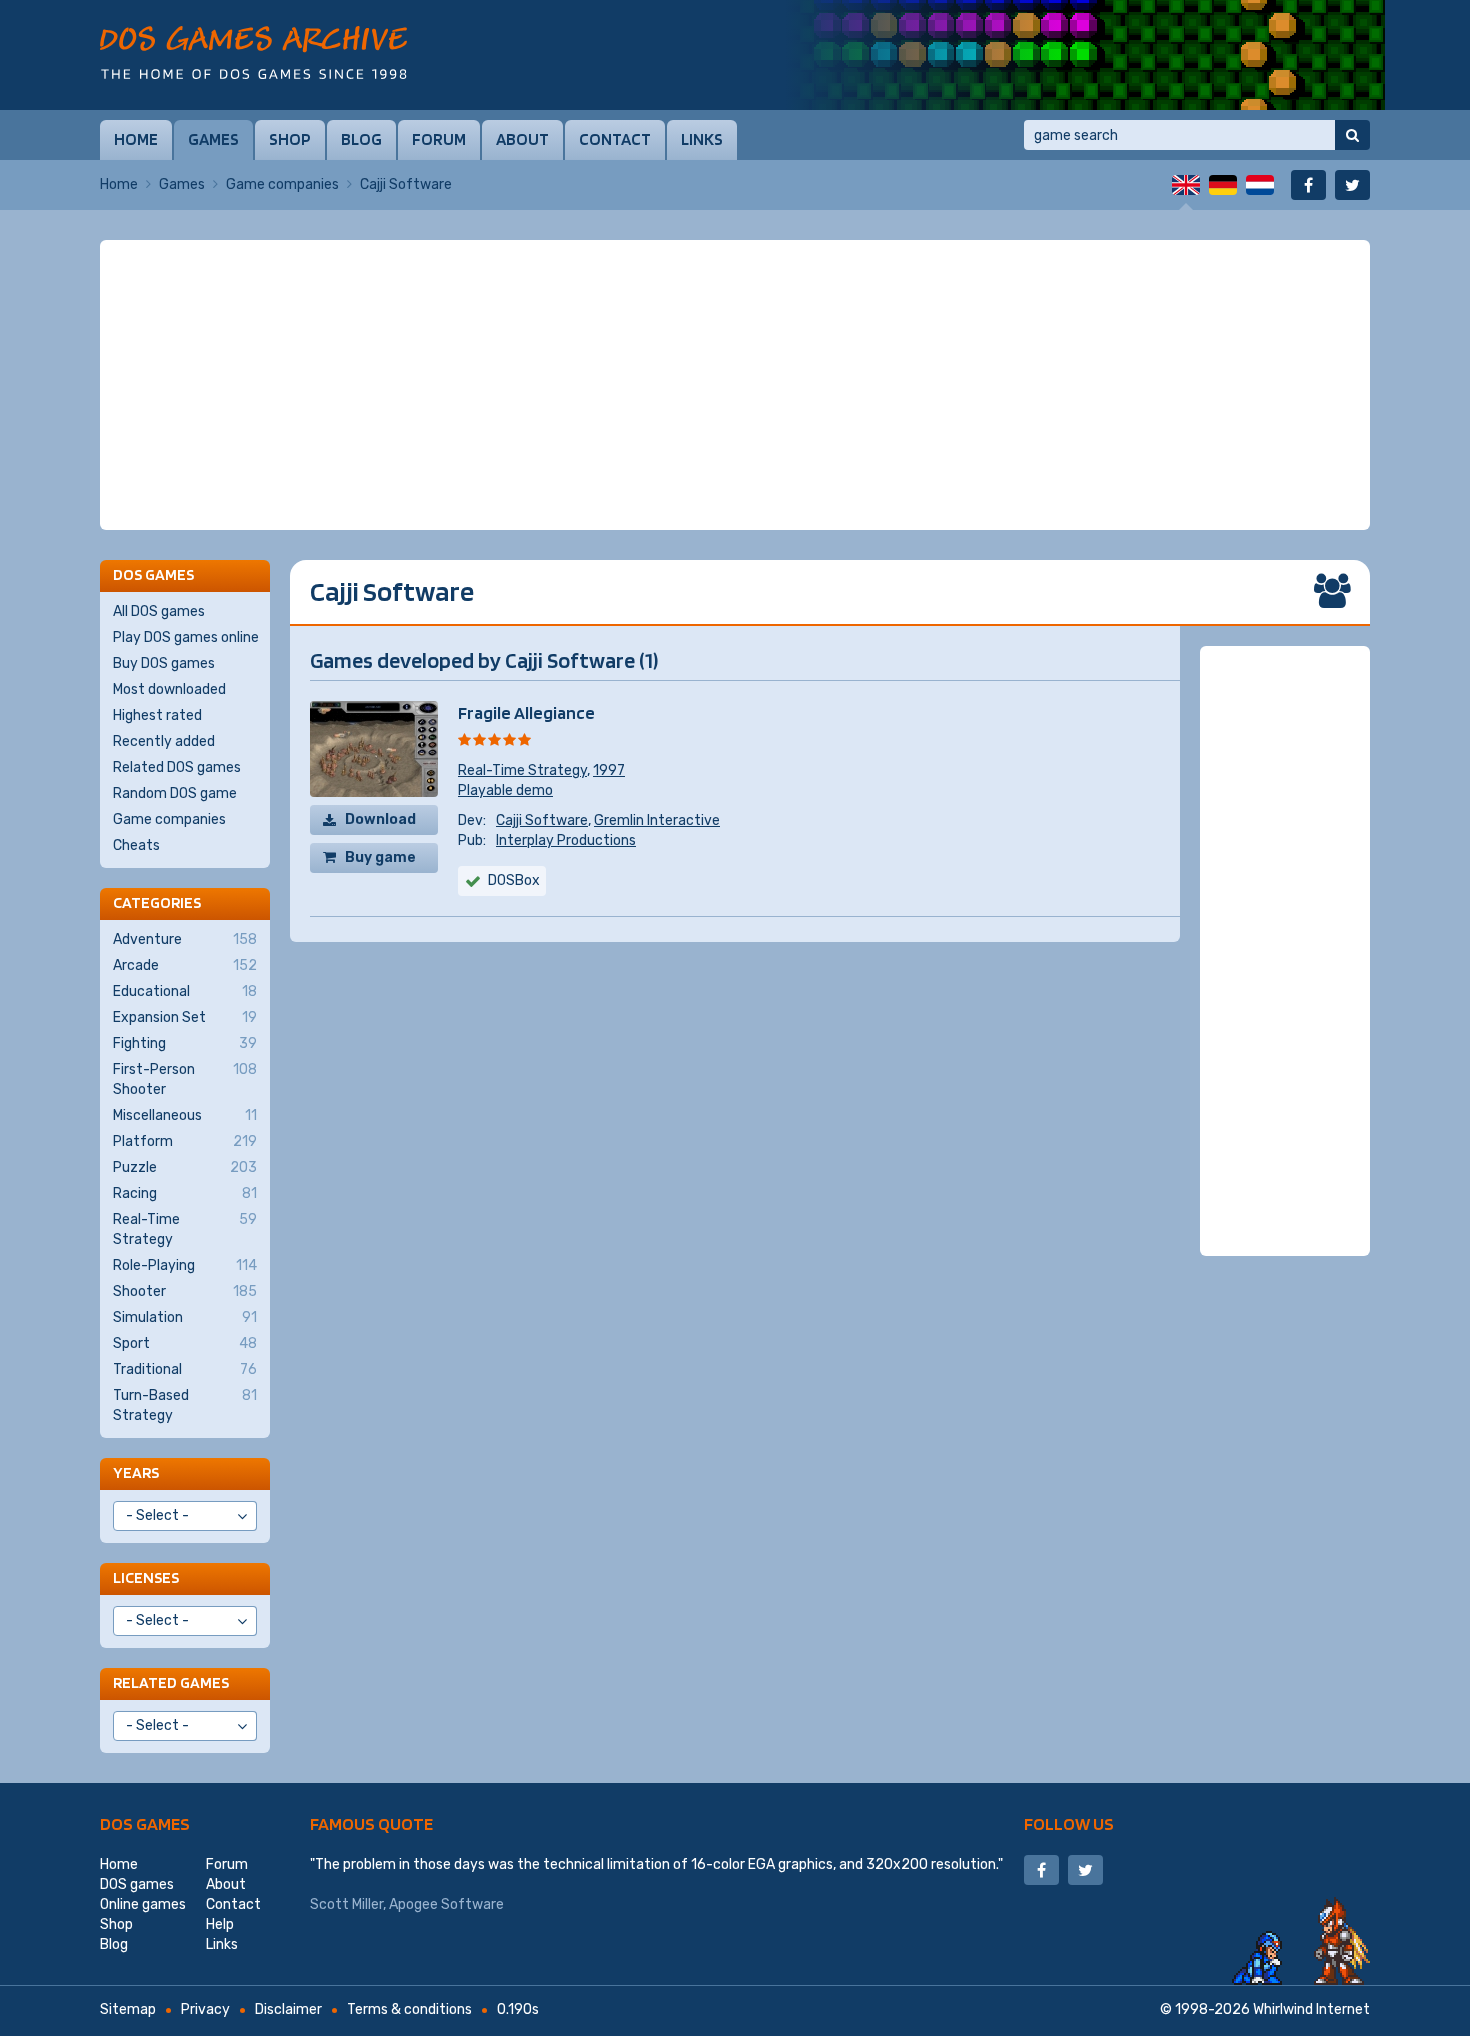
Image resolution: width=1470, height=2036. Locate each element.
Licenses (146, 1577)
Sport (185, 1343)
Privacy (205, 2009)
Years (136, 1472)
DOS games (145, 1823)
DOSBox (514, 880)
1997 (609, 770)
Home (136, 139)
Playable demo (505, 790)
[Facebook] (1308, 185)
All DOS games (159, 611)
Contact (615, 139)
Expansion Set (185, 1017)
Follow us (1069, 1823)
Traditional (185, 1369)
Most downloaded (169, 689)
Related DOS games (177, 767)
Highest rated (157, 715)
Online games (143, 1904)
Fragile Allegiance (526, 712)
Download (380, 819)
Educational (185, 991)
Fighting (185, 1043)
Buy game (380, 857)
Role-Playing (185, 1265)
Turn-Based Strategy (185, 1405)
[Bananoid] (1085, 55)
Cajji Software (542, 820)
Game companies (282, 184)
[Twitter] (1352, 185)
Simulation (185, 1317)
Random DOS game (175, 793)
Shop (290, 139)
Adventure (185, 939)
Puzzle (185, 1167)
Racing (185, 1193)
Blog (361, 139)
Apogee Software (446, 1904)
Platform (185, 1141)
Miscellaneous (185, 1115)
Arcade (185, 965)
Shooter (185, 1291)
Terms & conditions (409, 2009)
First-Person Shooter (185, 1079)
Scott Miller (346, 1904)
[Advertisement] (735, 385)
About (522, 139)
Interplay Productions (566, 840)
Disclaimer (288, 2009)
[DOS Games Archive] (253, 52)
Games (213, 139)
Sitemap (128, 2009)
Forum (439, 139)
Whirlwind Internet (1311, 2009)
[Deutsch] (1223, 185)
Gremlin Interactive (657, 820)
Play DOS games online (186, 637)
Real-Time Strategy (522, 770)
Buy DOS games (164, 663)
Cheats (136, 845)
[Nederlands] (1260, 185)
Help (220, 1924)
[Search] (1352, 135)
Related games (171, 1682)
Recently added (164, 741)
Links (702, 139)
